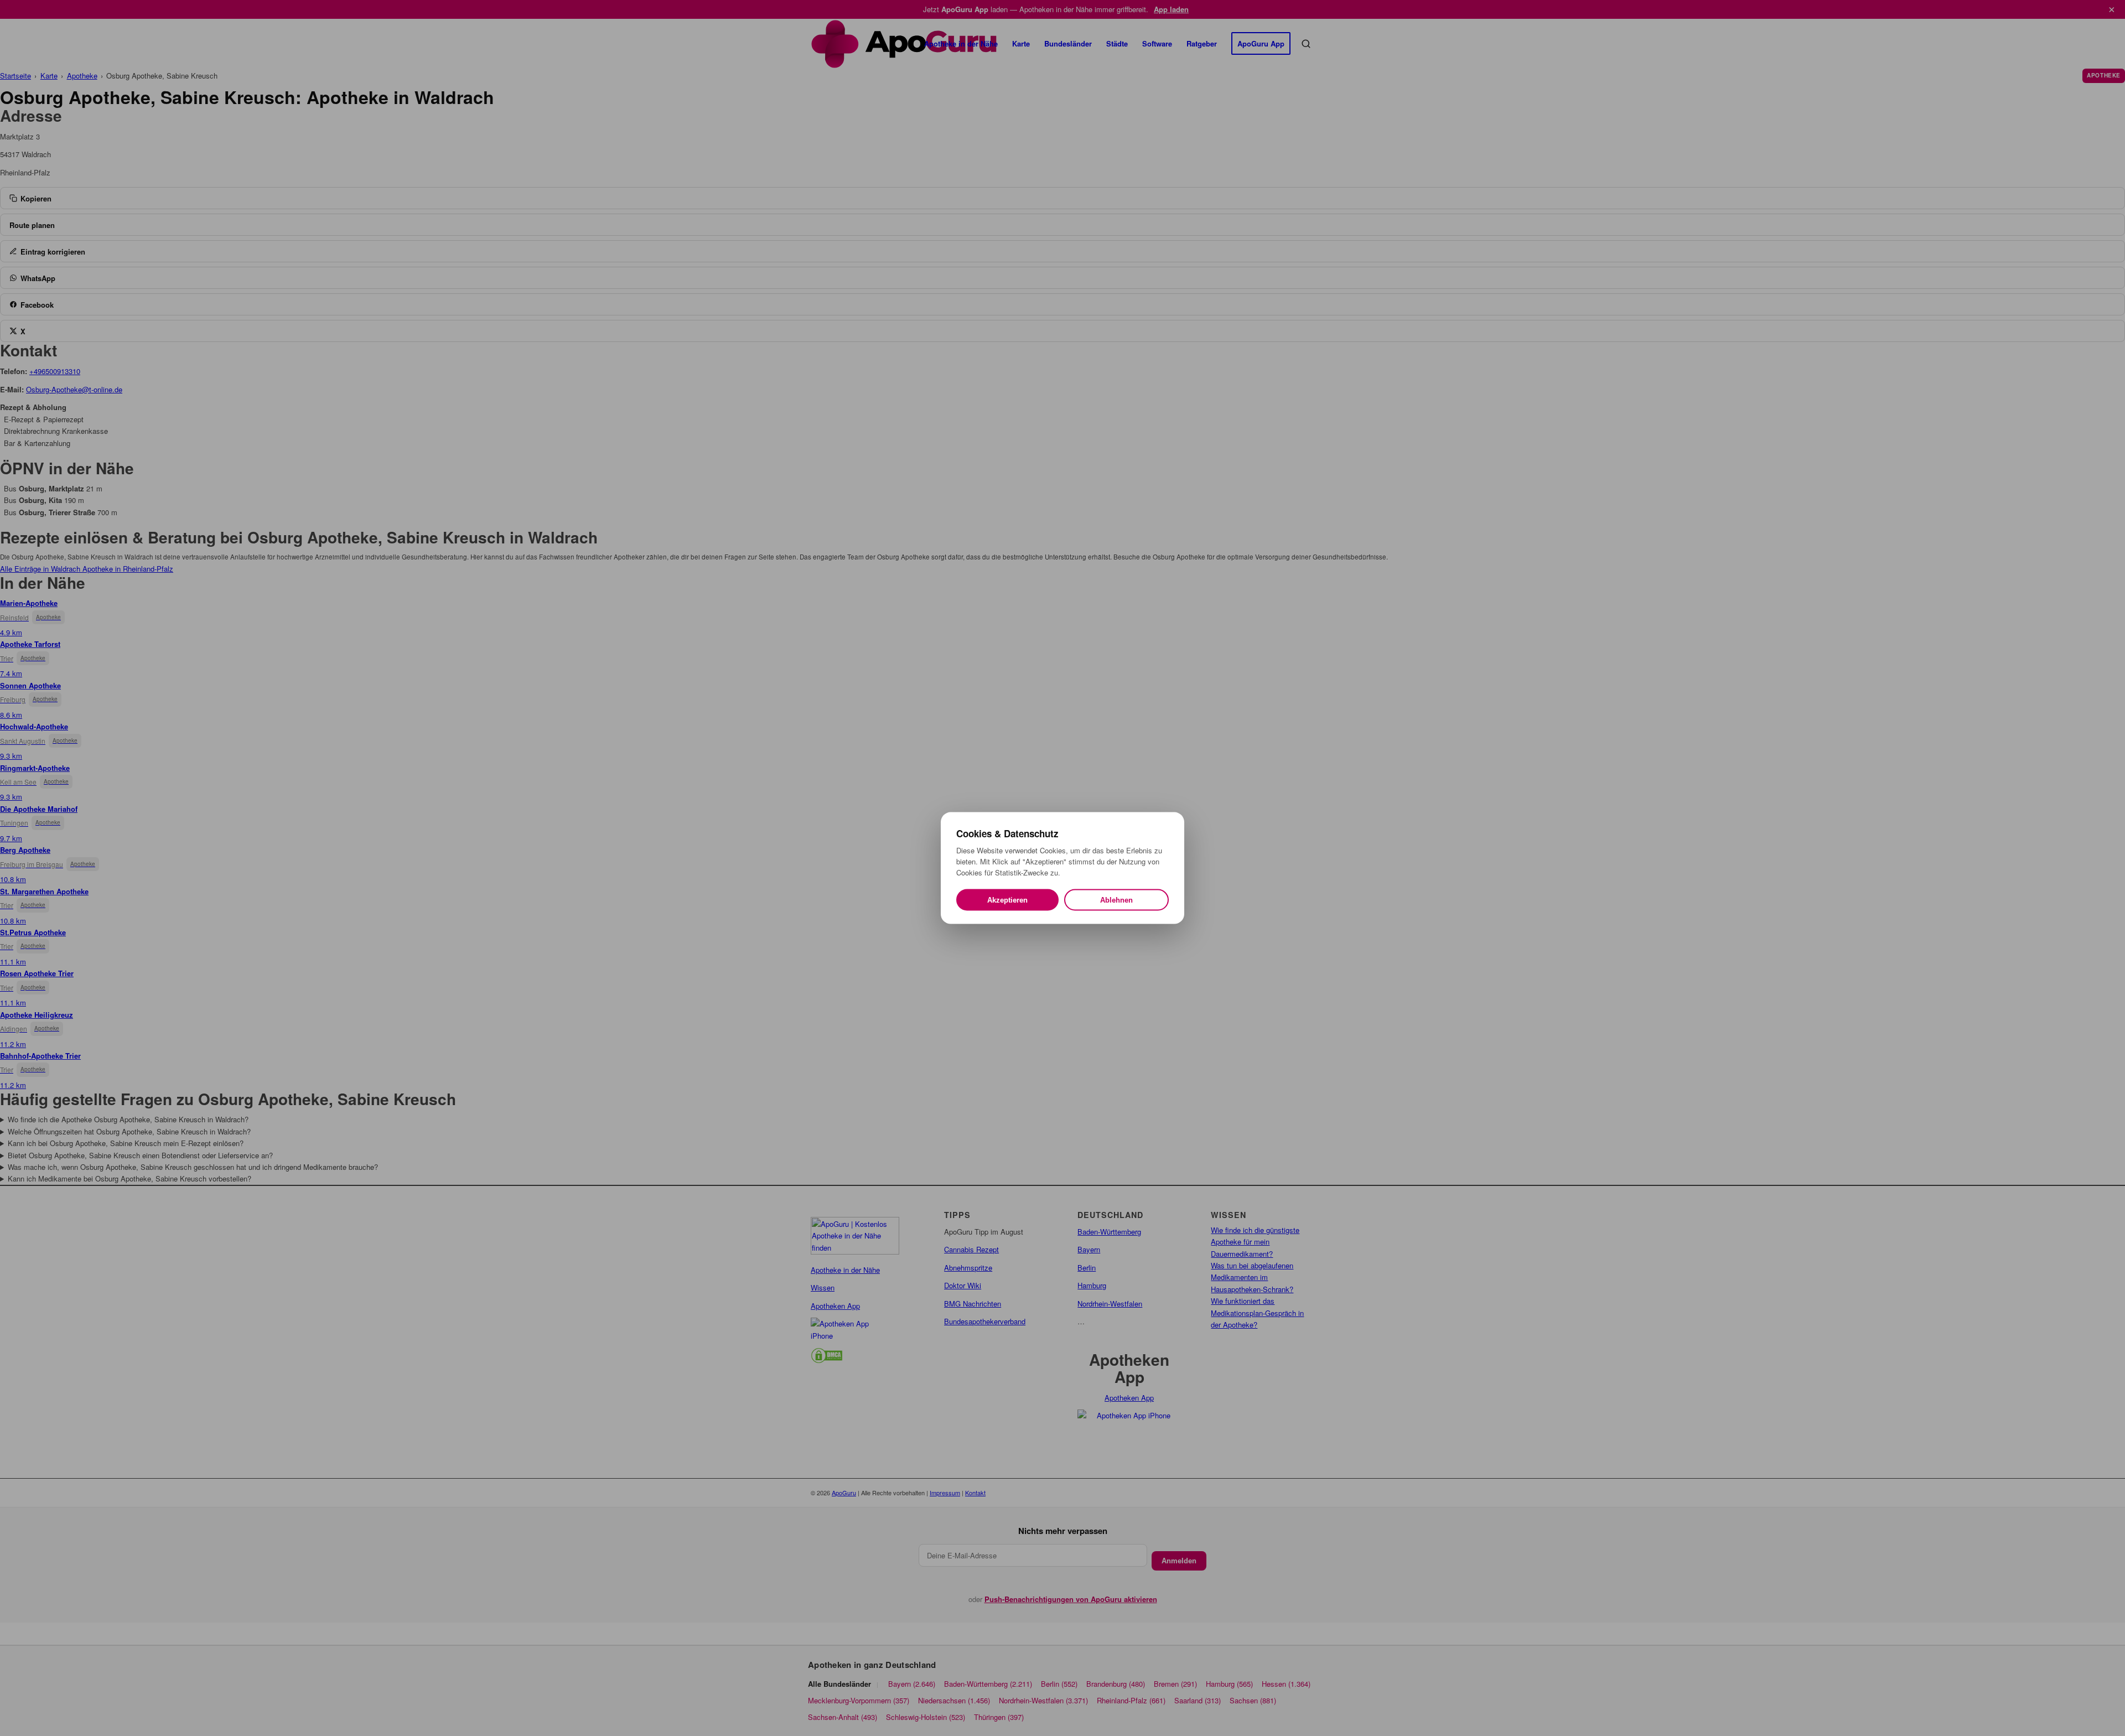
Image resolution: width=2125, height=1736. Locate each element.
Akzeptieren (1007, 900)
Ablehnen (1116, 900)
